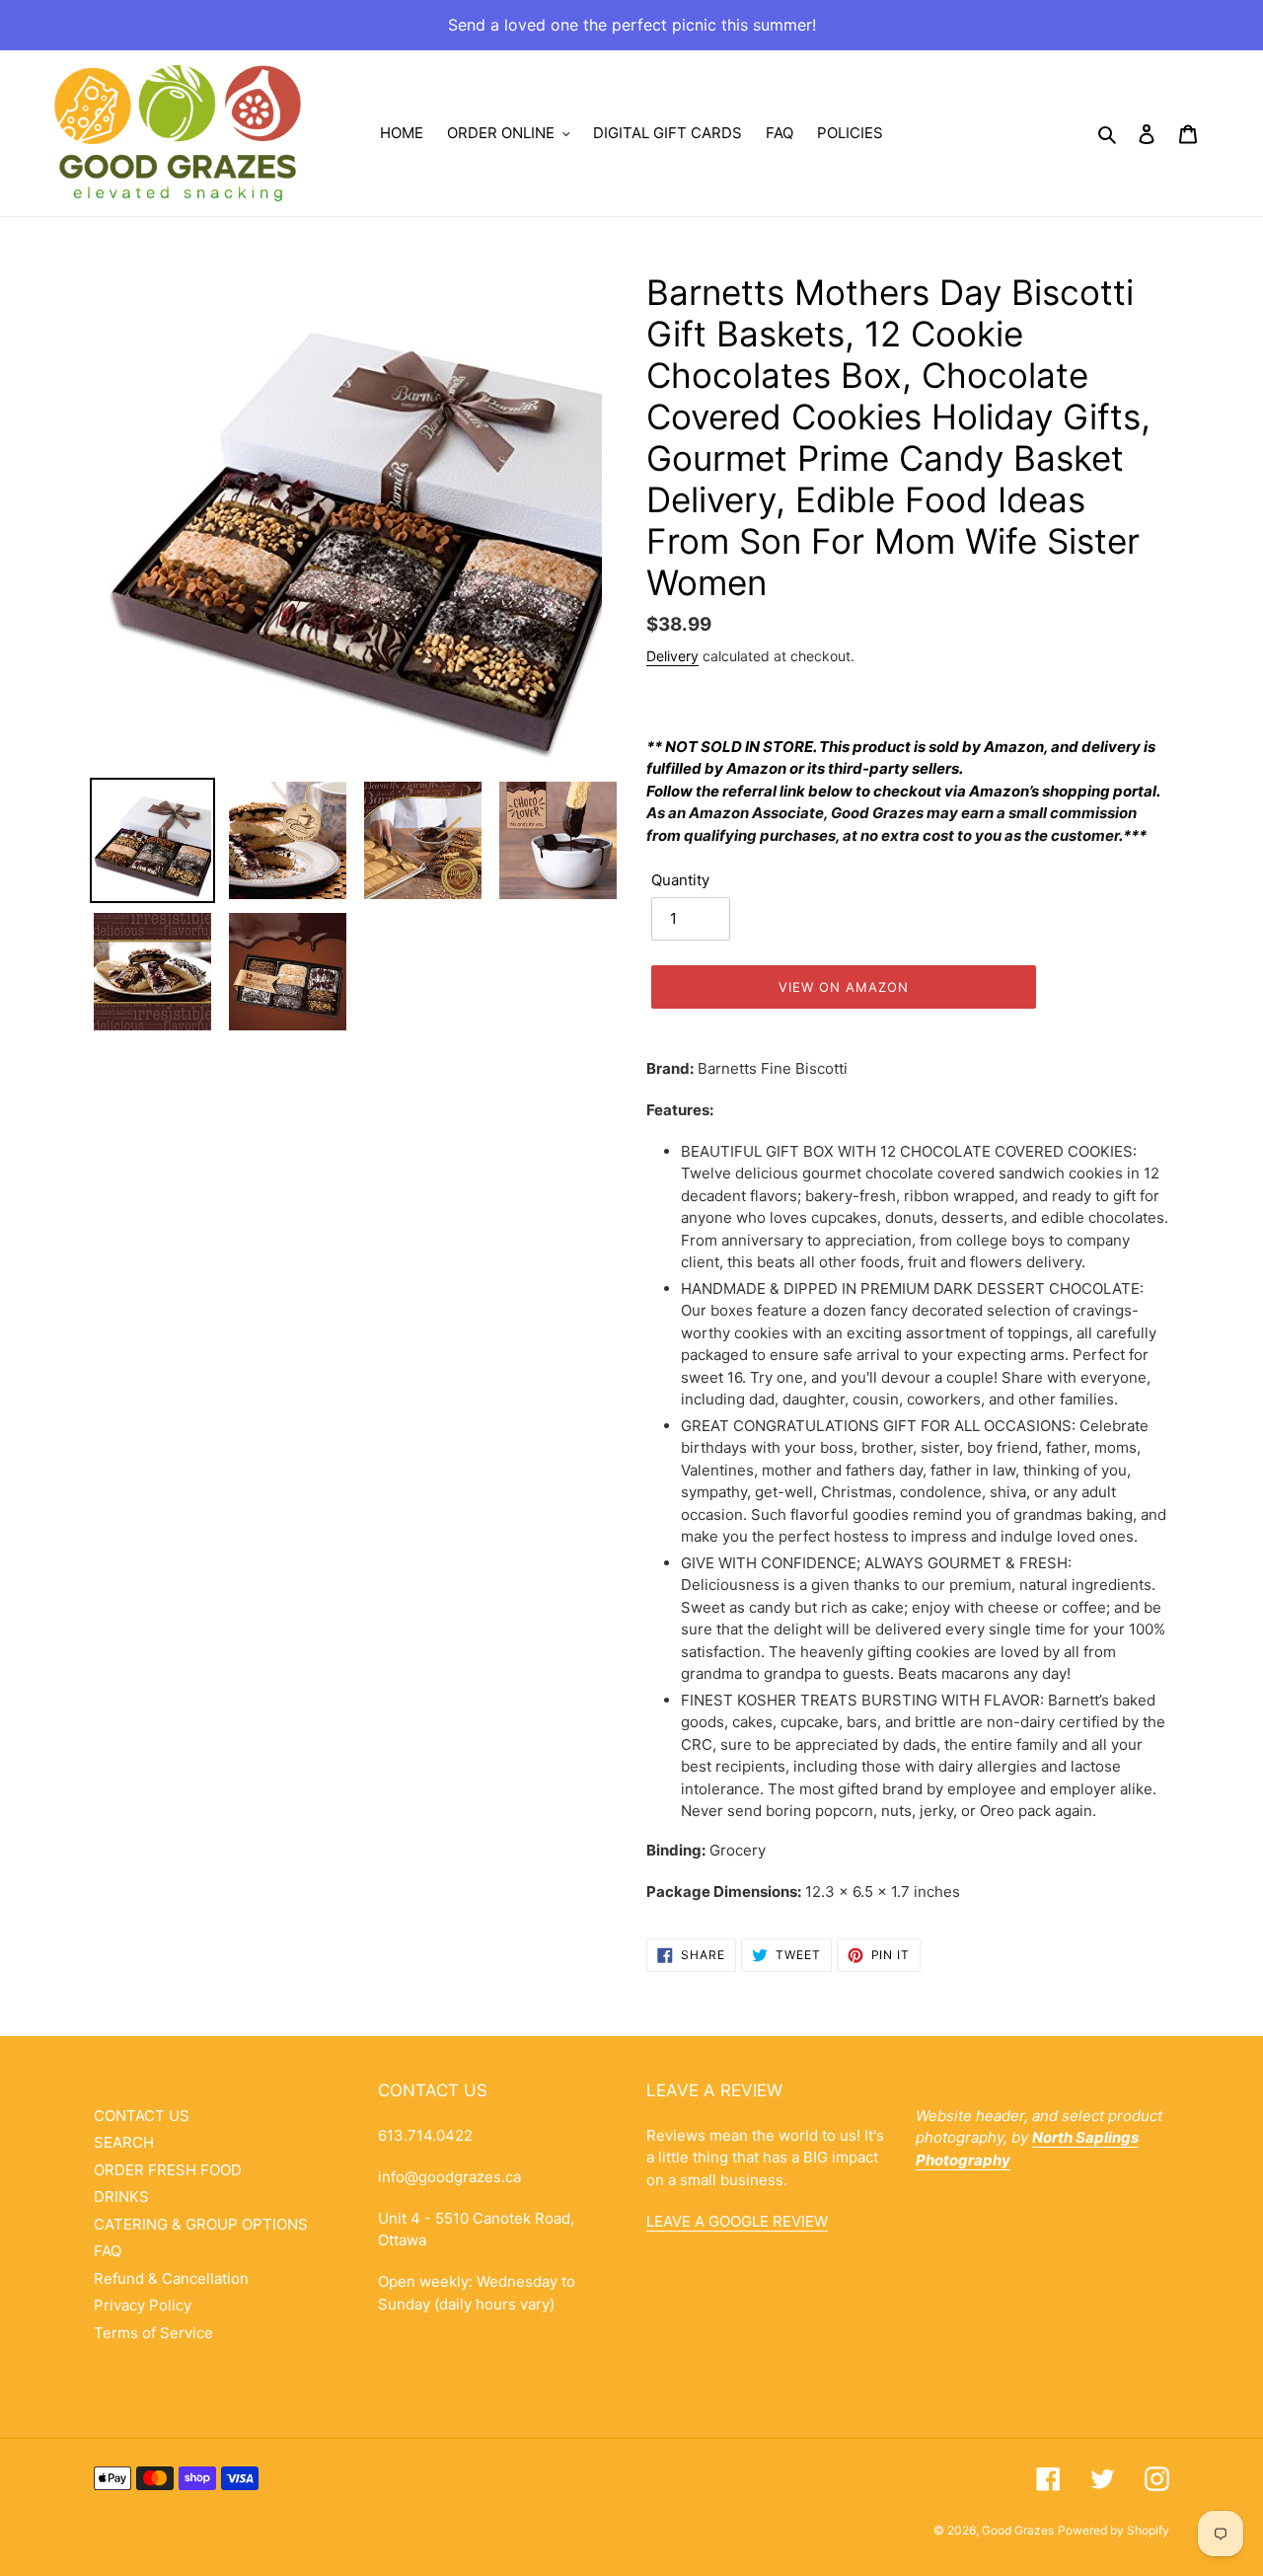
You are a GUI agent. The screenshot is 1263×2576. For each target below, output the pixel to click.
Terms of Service (153, 2333)
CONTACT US (142, 2116)
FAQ (108, 2251)
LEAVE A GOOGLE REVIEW (737, 2221)
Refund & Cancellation (171, 2278)
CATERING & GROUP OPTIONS (201, 2224)
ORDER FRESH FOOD (168, 2170)
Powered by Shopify (1114, 2530)
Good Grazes (1018, 2530)
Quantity (680, 880)
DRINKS (121, 2197)
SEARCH (124, 2142)
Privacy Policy (143, 2305)
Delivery (672, 656)
